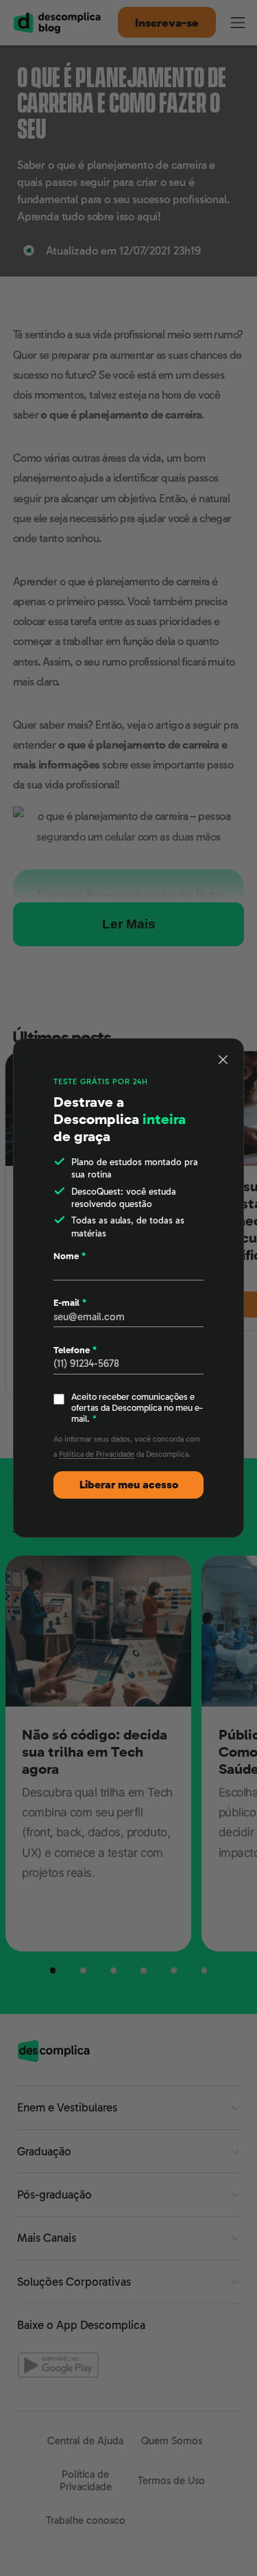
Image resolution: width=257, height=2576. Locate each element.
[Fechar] (223, 1059)
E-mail (70, 1303)
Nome (70, 1256)
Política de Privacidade (97, 1454)
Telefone (75, 1350)
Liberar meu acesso (129, 1485)
